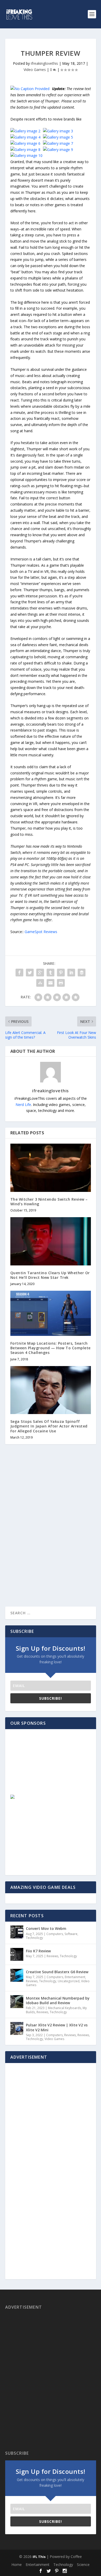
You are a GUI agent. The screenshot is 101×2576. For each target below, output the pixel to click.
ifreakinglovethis (44, 63)
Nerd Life (23, 1105)
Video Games (35, 70)
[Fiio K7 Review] (17, 1954)
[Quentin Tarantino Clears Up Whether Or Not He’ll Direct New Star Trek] (51, 1241)
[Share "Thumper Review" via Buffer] (82, 973)
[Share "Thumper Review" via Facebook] (19, 973)
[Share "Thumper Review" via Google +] (40, 973)
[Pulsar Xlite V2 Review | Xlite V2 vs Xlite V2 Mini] (17, 2028)
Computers (55, 1934)
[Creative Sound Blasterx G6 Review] (17, 1975)
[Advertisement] (48, 1767)
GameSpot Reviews (41, 932)
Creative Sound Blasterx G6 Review (57, 1972)
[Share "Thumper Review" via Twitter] (30, 973)
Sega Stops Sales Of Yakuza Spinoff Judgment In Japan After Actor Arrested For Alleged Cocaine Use (49, 1426)
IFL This (39, 2557)
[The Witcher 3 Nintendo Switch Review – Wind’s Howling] (51, 1168)
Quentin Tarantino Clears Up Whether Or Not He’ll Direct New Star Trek (50, 1275)
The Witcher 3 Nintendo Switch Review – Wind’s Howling (49, 1202)
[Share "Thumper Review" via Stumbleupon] (40, 983)
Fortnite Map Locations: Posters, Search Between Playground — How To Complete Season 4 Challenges (51, 1348)
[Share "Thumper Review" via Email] (51, 983)
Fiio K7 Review (38, 1951)
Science (83, 2565)
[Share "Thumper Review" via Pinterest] (61, 973)
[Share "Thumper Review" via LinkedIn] (71, 973)
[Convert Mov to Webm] (17, 1932)
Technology (34, 1938)
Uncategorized (69, 1981)
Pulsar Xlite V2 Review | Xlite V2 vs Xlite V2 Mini (57, 2027)
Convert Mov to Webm (46, 1928)
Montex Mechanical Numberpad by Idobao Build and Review (58, 2000)
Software (71, 1934)
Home (17, 2565)
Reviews (52, 1956)
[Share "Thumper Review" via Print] (61, 983)
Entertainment (75, 1977)
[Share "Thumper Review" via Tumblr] (51, 973)
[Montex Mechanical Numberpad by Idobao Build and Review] (17, 2002)
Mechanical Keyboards (64, 2008)
